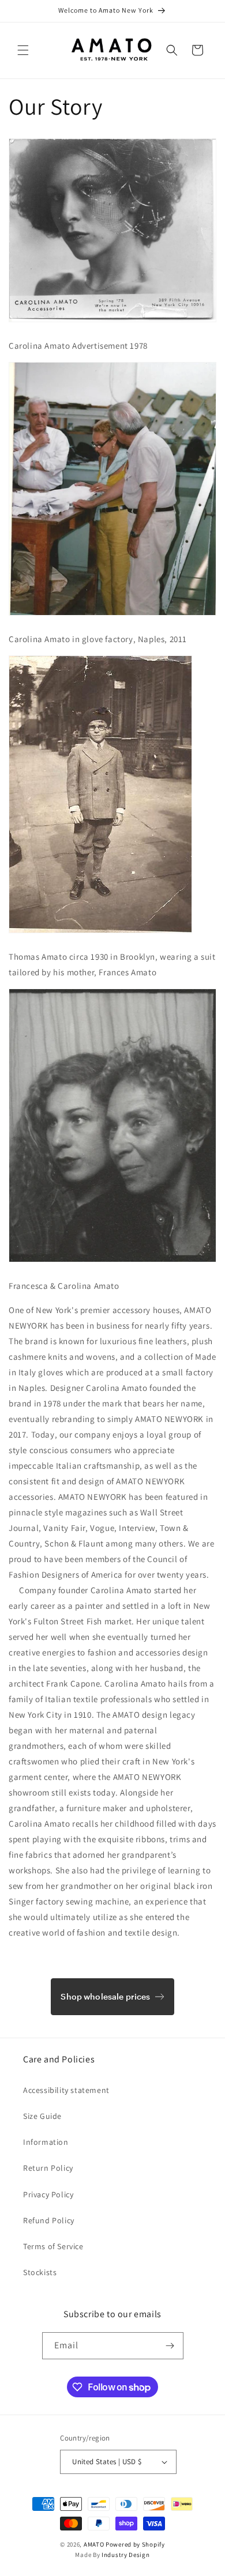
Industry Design (126, 2555)
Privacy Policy (48, 2194)
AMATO (94, 2544)
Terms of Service (53, 2246)
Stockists (40, 2272)
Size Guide (42, 2116)
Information (46, 2142)
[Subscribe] (170, 2346)
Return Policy (48, 2168)
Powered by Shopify (135, 2544)
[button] (23, 50)
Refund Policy (49, 2220)
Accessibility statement (66, 2090)
